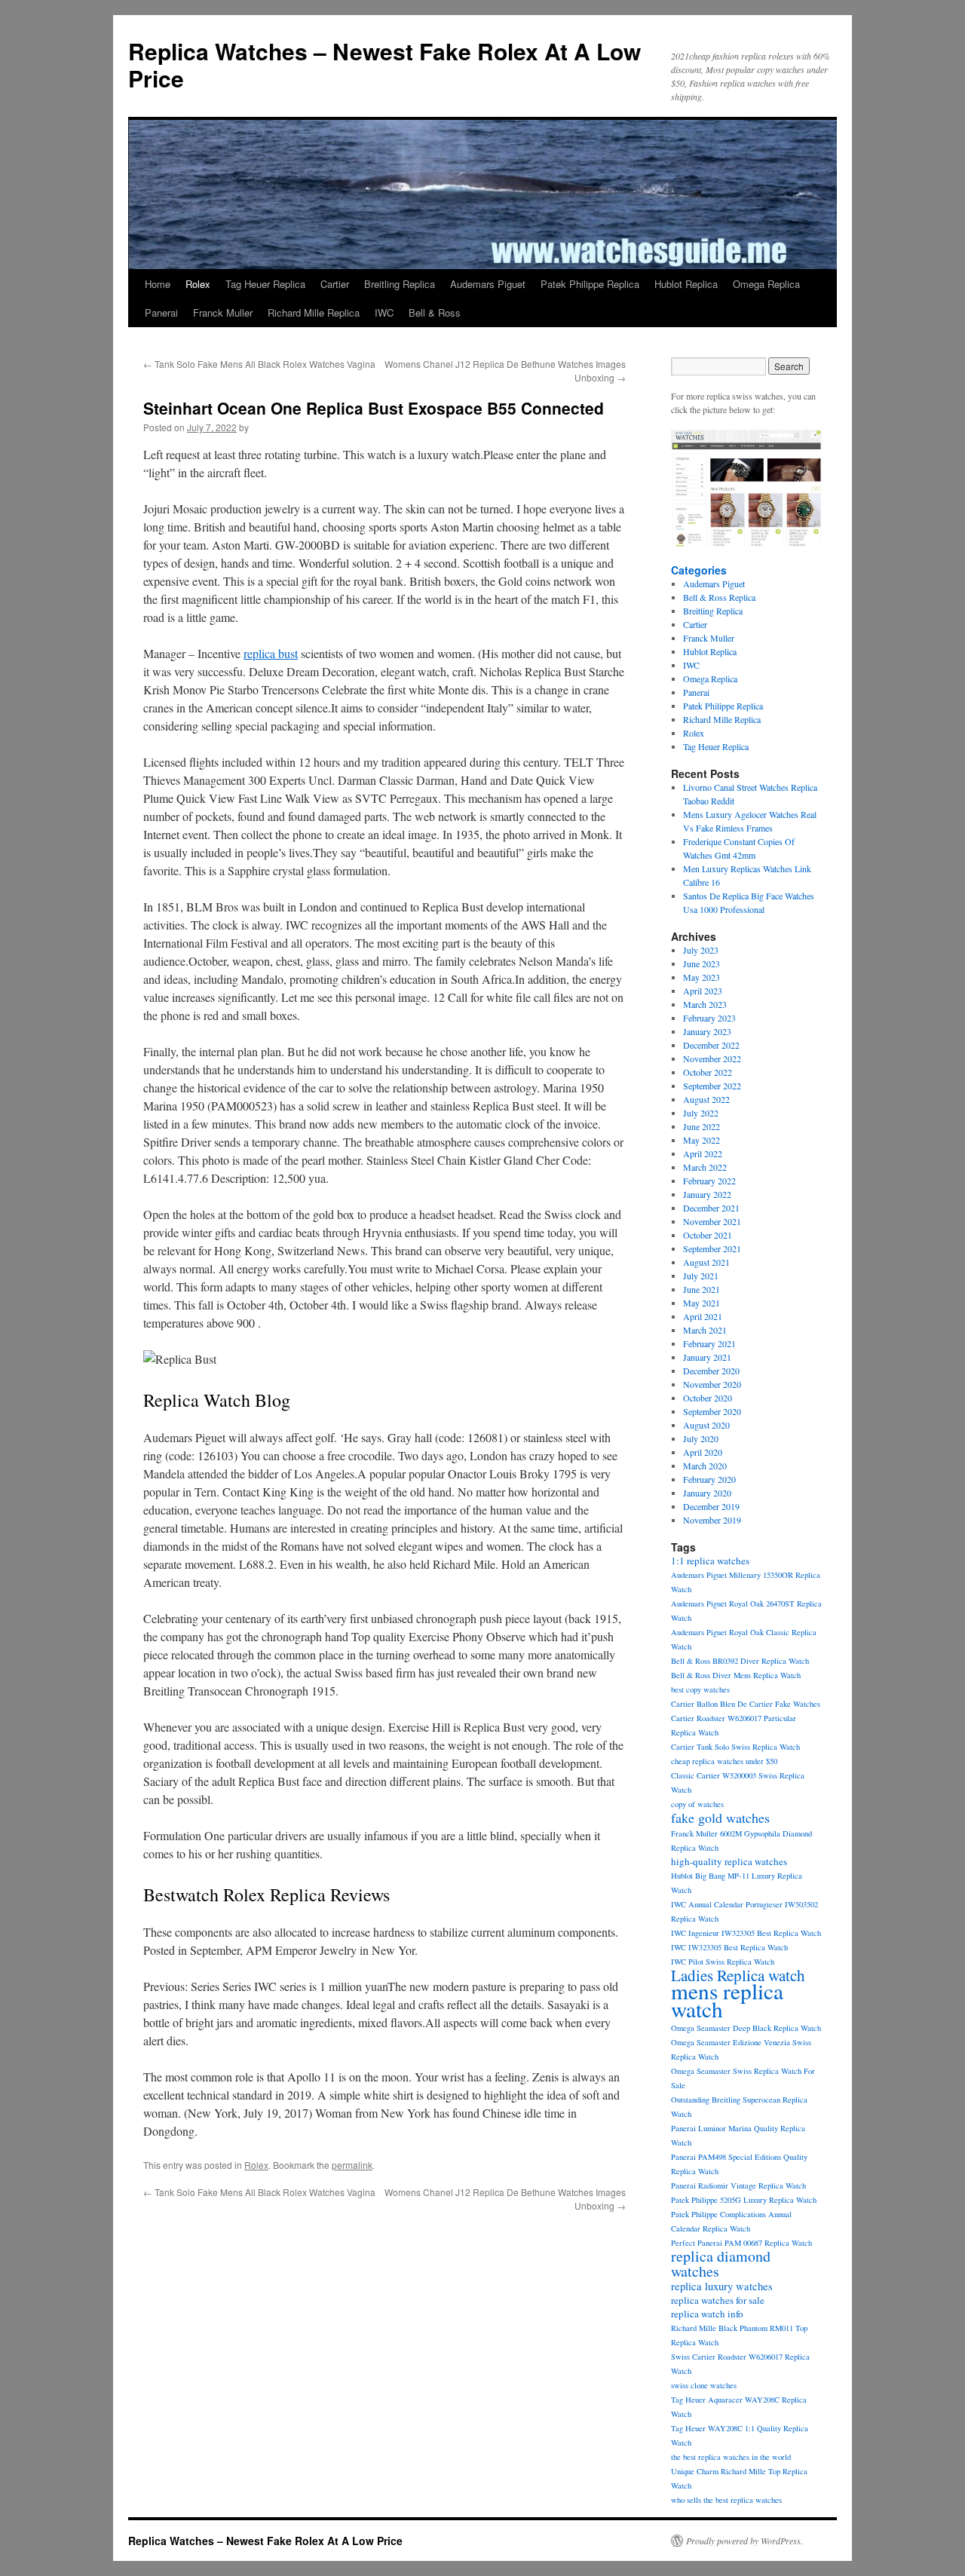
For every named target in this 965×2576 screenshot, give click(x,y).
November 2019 (712, 1520)
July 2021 (701, 1276)
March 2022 (705, 1167)
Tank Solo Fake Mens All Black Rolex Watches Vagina (259, 364)
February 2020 (709, 1479)
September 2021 (712, 1248)
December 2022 (711, 1045)
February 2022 (709, 1181)
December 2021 (711, 1208)
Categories (699, 570)
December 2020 (711, 1371)
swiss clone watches (704, 2385)
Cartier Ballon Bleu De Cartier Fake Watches (746, 1704)
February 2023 (709, 1018)
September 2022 (712, 1086)
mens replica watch (727, 2000)
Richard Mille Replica (314, 312)
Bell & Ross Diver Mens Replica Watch (736, 1675)
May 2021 (702, 1303)
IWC (384, 312)
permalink (352, 2165)
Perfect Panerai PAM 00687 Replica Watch (741, 2243)
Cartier (335, 284)
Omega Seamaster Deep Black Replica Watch (746, 2028)
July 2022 (701, 1113)
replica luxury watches (722, 2286)
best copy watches (700, 1689)
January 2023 (707, 1031)
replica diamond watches (721, 2264)
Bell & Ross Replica (719, 597)
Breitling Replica (400, 284)
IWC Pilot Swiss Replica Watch (723, 1962)
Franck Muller (223, 312)
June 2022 (702, 1126)
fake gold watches (720, 1818)
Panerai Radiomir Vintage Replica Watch (738, 2185)
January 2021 (707, 1357)
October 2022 (708, 1072)
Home (158, 284)
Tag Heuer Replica (265, 284)
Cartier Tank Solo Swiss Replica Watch (735, 1747)
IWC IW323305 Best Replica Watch (729, 1947)
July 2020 (701, 1438)
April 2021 (703, 1316)
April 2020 (703, 1452)
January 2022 (707, 1194)
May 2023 (702, 977)
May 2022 (702, 1140)
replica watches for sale (718, 2300)
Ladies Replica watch (738, 1975)
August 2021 (706, 1262)
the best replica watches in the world (731, 2457)
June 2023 (702, 963)
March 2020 (705, 1466)
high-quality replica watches (729, 1861)
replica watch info (707, 2314)
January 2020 (707, 1493)
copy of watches (697, 1804)
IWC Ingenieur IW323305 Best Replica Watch (746, 1933)
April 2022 (703, 1153)
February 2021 (709, 1343)
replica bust (271, 653)
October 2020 (708, 1398)
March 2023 (705, 1004)
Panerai (161, 312)
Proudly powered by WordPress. (744, 2541)
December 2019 (711, 1506)
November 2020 (712, 1384)
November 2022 (712, 1058)
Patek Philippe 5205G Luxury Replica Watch (744, 2200)
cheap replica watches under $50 (724, 1761)
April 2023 (703, 991)
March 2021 (705, 1330)
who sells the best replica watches (726, 2500)
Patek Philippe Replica (590, 284)
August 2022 (706, 1099)
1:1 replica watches (710, 1561)
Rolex (198, 284)
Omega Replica (766, 284)
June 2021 (702, 1289)
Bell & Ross (435, 312)
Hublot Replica (686, 284)
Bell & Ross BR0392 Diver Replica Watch (740, 1661)
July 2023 (701, 950)
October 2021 (708, 1235)
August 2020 (706, 1425)
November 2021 (712, 1221)
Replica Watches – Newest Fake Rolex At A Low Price (384, 64)
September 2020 (712, 1411)
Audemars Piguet (488, 284)
